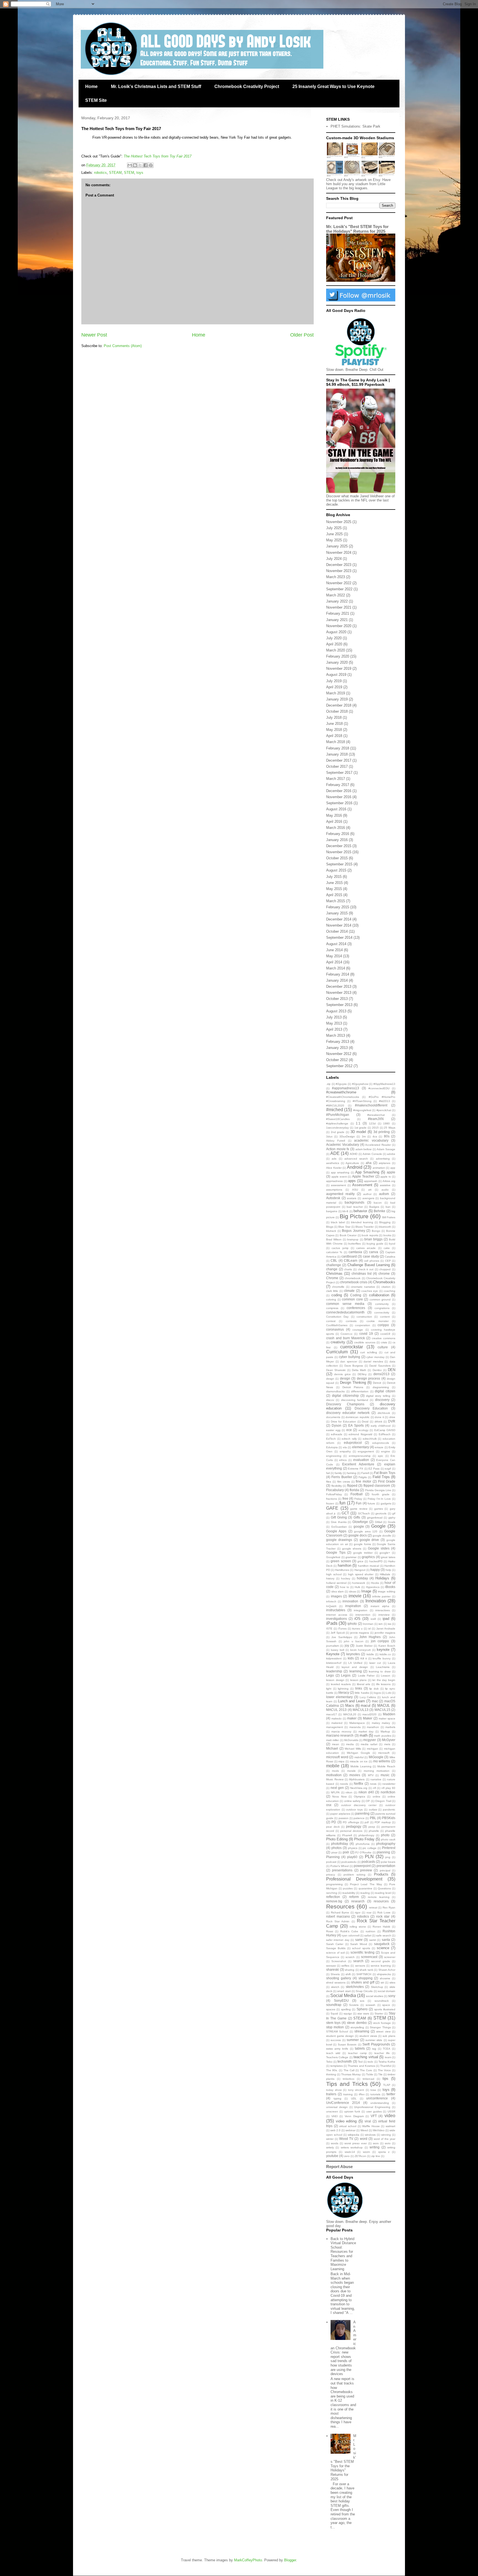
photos (337, 1848)
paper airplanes (340, 1814)
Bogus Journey (354, 1231)
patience (359, 1818)
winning (386, 2135)
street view (383, 2031)
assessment (338, 1185)
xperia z (384, 2152)
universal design (337, 2107)
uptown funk (352, 2111)
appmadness (334, 1181)
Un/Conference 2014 (343, 2103)
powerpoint (362, 1866)
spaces (331, 2009)
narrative (376, 1779)
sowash (371, 2005)
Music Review (335, 1779)
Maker (368, 1718)
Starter (379, 2014)
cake (387, 1248)
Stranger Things (380, 2027)
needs (344, 1784)
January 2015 (337, 913)
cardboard (349, 1256)
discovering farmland (355, 1400)
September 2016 (339, 803)
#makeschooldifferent (371, 1105)
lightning (343, 1689)
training (348, 2094)
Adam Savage (386, 1149)
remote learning (379, 1897)
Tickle (370, 2074)
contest (331, 1321)
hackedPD (376, 1561)
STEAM (115, 173)
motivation (334, 1775)
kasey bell (337, 1650)
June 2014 (334, 950)
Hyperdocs (373, 1587)
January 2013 (337, 1048)
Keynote (333, 1654)
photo (385, 1835)
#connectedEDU (379, 1088)
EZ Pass (374, 1469)
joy (347, 1645)
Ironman (368, 1624)
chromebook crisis (354, 1282)
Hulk (357, 1587)
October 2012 (337, 1060)
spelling (346, 2009)
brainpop (353, 1239)
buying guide (375, 1244)
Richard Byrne (340, 1912)
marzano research (340, 1735)
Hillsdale (385, 1574)
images (336, 1596)
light (329, 1689)
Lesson (386, 1676)
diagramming (381, 1387)
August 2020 (336, 632)
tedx (370, 2062)
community (382, 1304)
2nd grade (338, 1132)
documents (333, 1417)
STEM (129, 173)
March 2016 (336, 828)
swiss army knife (337, 2049)
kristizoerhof (334, 1663)
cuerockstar (352, 1347)
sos (362, 2001)
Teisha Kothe (387, 2062)
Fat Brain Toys (385, 1473)
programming (334, 1884)
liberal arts (364, 1684)
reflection (333, 1897)
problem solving (354, 1875)
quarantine (365, 1888)
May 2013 (334, 1023)
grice (360, 1561)
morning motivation (377, 1771)
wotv (388, 2143)
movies (355, 1775)
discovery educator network (348, 1413)
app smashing (340, 1172)
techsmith (345, 2061)
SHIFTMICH (364, 1974)
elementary (361, 1447)
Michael (332, 1748)
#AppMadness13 (384, 1084)
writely (330, 2147)
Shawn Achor (387, 1970)
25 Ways (390, 1128)
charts (348, 1269)
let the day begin (384, 1680)
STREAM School (337, 2031)
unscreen (332, 2111)
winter (330, 2139)
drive (392, 1417)
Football (357, 1494)
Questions (384, 1888)
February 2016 (338, 834)
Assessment (362, 1185)
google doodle (382, 1536)
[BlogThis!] (135, 165)
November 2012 (339, 1054)
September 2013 (339, 1005)
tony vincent (356, 2090)
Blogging (385, 1222)
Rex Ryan (389, 1908)
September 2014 (339, 937)
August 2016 (336, 809)
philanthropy (366, 1835)
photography (386, 1844)
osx (329, 1805)
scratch (350, 1957)
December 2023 (339, 565)
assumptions (334, 1190)
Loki (389, 1693)
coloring (331, 1299)
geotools (381, 1513)
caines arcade (366, 1248)
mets (387, 1744)
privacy (331, 1875)
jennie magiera (360, 1633)
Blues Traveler (365, 1227)
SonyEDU (341, 2000)
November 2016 (339, 797)
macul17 (332, 1714)
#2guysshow (360, 1084)
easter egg (333, 1430)
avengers (368, 1198)
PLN (369, 1857)
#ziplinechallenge (337, 1123)
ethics (343, 1460)
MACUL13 (361, 1710)
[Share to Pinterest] (151, 165)
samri (373, 1940)
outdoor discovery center (359, 1805)
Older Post (302, 335)
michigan (372, 1749)
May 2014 (334, 956)
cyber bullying (350, 1357)
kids (351, 1658)
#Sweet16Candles (338, 1119)
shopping (366, 1978)
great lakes (388, 1557)
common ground (380, 1299)
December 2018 (339, 705)
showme (385, 1978)
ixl (369, 1629)
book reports (370, 1235)
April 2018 (334, 736)
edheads (337, 1434)
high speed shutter (361, 1574)
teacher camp (357, 2053)
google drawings (339, 1540)
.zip (328, 1084)
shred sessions (336, 1983)
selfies (345, 1966)
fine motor (363, 1481)
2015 (375, 1128)
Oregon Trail (383, 1801)
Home (91, 86)
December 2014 (339, 919)
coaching (389, 1291)
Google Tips (336, 1552)
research (358, 1901)
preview (366, 1870)
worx (376, 2143)
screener (390, 1957)
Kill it (364, 1658)
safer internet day (338, 1940)
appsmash (371, 1181)
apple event (339, 1177)
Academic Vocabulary (343, 1145)
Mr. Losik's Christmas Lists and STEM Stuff (156, 86)
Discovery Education (371, 1408)
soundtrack (382, 2001)
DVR (392, 1421)
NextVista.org (359, 1788)
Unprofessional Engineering (372, 2107)
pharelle (374, 1831)
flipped (352, 1485)
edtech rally (349, 1439)
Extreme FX (356, 1469)
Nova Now (339, 1797)
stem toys (333, 2023)
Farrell (365, 1473)
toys (140, 173)
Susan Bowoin (347, 2044)
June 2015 (334, 883)
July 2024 (334, 559)
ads (334, 1159)
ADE (335, 1153)
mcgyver (370, 1740)
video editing (346, 2121)
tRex (362, 2094)
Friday (358, 1499)
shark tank (366, 1970)
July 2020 (334, 638)
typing (337, 2098)
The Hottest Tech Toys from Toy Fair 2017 (158, 156)
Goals (392, 1522)
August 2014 (336, 944)
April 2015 (334, 895)
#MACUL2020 (335, 1105)
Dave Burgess (354, 1366)
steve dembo (357, 2023)
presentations (342, 1870)
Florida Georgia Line (378, 1490)
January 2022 (337, 601)
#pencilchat (384, 1110)
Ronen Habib (381, 1927)
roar (369, 1912)
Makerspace (357, 1723)
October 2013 (337, 999)
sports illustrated (385, 2009)
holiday (362, 1578)
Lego (330, 1675)
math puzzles (382, 1736)
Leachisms (383, 1667)
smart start (344, 1991)
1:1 (358, 1123)
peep (372, 1827)
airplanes (385, 1163)
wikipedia (354, 2135)
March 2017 (336, 779)
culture (383, 1347)
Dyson (337, 1425)
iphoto (352, 1624)
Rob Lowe (384, 1912)
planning (383, 1852)
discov (330, 1400)
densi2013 (381, 1374)
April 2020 (334, 644)
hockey (346, 1578)
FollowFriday (334, 1494)
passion (344, 1818)
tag (374, 2049)
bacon (378, 1203)
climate (349, 1291)
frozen (330, 1503)
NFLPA (335, 1792)
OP (368, 1801)
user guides (374, 2111)
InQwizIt (331, 1606)
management (335, 1727)
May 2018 (334, 730)
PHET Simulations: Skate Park (355, 126)
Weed (364, 2130)
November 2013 (339, 993)
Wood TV (346, 2139)
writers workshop (352, 2147)
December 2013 (339, 986)
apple (391, 1172)
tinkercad (368, 2079)
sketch (335, 1987)
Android (355, 1167)
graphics (368, 1557)
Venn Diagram (354, 2116)
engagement (366, 1451)
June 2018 (334, 724)
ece (349, 1430)
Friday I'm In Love (379, 1499)
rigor (358, 1912)
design (345, 1378)
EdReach (385, 1434)
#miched (335, 1110)
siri (382, 1983)
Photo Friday (364, 1839)
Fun (359, 1503)
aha (369, 1163)
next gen (337, 1788)
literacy (344, 1692)
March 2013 (336, 1035)
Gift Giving (339, 1517)
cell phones (372, 1261)
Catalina (390, 1257)
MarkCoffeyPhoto (248, 2560)
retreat (373, 1908)
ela (345, 1447)
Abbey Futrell (336, 1141)
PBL (373, 1818)
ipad (386, 1619)
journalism (332, 1646)
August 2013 (336, 1011)
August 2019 (336, 675)
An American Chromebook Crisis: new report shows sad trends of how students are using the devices (343, 2348)
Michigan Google (358, 1753)
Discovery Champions (345, 1404)
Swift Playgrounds (376, 2044)
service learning (381, 1966)
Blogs (330, 1227)
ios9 (373, 1619)
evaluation (361, 1460)
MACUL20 (350, 1714)
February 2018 (338, 748)
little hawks (362, 1693)
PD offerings (351, 1822)
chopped (385, 1269)
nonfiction (388, 1792)
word (364, 2139)
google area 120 (366, 1531)
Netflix (358, 1784)
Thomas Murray (351, 2074)
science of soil (335, 1953)
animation (379, 1168)
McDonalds (351, 1740)
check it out (366, 1269)
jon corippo (380, 1641)
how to (344, 1587)
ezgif (388, 1469)
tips (385, 2079)
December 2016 (339, 791)
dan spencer (349, 1361)
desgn (330, 1379)
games (379, 1509)
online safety (352, 1801)
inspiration (353, 1606)
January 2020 (337, 662)
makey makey (381, 1723)
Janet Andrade (386, 1629)
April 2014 (334, 962)
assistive (385, 1185)
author (367, 1194)
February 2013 (338, 1042)
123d (372, 1123)
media (350, 1744)
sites (392, 1983)
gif (394, 1513)
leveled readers (341, 1684)
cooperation (363, 1325)
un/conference (377, 2098)
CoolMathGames (337, 1325)
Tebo (329, 2062)
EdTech (331, 1439)
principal (385, 1870)
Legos (346, 1675)
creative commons (384, 1338)
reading (365, 1893)
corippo (383, 1325)
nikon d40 (366, 1792)
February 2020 (338, 656)
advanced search (356, 1159)
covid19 (385, 1334)
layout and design (355, 1667)
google (359, 1526)
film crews (344, 1482)
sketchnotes (355, 1987)
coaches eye (370, 1291)
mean (336, 1744)
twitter (391, 2094)
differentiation (360, 1391)
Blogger (290, 2560)
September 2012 (339, 1066)
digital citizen (385, 1391)
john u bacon (354, 1641)
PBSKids (389, 1818)
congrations (382, 1308)
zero (347, 2156)
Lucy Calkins (368, 1697)
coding (337, 1295)
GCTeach (364, 1513)
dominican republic (358, 1417)
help (388, 1570)
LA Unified (355, 1663)
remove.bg (334, 1901)
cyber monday (375, 1357)
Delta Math (359, 1370)
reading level (383, 1893)
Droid (365, 1422)
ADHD (354, 1154)
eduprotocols (381, 1443)
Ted (360, 2062)
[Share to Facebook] (146, 165)
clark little (332, 1291)
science (383, 1948)
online (376, 1797)
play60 (352, 1857)
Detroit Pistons (353, 1387)
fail (328, 1473)
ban (388, 1207)
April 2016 (334, 822)
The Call (349, 2070)
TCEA (387, 2049)
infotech (331, 1601)
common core (352, 1299)
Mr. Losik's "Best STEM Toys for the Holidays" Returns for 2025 (357, 229)
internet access (337, 1615)
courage (358, 1330)
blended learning (362, 1222)
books (387, 1235)
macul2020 (369, 1714)
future (371, 1503)
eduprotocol (353, 1443)
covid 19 (366, 1334)
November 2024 (339, 553)
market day (366, 1731)
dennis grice (342, 1374)
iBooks (390, 1587)
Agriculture (352, 1163)
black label (338, 1222)
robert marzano (338, 1916)
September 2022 (339, 589)
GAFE (332, 1508)
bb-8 (345, 1211)
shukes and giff (363, 1982)
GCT (345, 1513)
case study (371, 1256)
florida (354, 1490)
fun (342, 1503)
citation (386, 1287)
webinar (350, 2130)
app (393, 1168)
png (388, 1857)
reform (354, 1897)
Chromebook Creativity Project (247, 86)
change (332, 1269)
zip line (376, 2156)
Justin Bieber (364, 1646)
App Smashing (367, 1172)
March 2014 (336, 968)
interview (384, 1615)
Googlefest (333, 1557)
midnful (359, 1757)
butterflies (354, 1244)
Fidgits (363, 1477)
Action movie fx (338, 1149)
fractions (332, 1499)
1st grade (361, 1128)
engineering (334, 1456)
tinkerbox (349, 2079)
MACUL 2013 (336, 1710)
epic (380, 1456)
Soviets (354, 2005)
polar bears (388, 1862)
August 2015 (336, 870)
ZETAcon (360, 2156)
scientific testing (363, 1952)
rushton (371, 1931)
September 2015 (339, 864)
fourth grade (380, 1494)
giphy (392, 1518)
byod (392, 1244)
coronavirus (335, 1329)
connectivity (382, 1312)
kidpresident (334, 1658)
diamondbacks (335, 1391)
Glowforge (360, 1522)
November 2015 (339, 852)
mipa (341, 1761)
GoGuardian (339, 1527)
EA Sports (356, 1425)
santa (386, 1940)
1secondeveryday (337, 1128)
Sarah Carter (335, 1944)
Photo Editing (337, 1839)
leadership (334, 1671)
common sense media (345, 1304)
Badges (374, 1207)
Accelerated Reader (378, 1145)
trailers (331, 2094)
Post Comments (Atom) (123, 346)
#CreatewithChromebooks (343, 1097)
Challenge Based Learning (369, 1265)
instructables (336, 1610)
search (358, 1961)
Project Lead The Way (366, 1884)
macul (366, 1705)
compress (332, 1308)
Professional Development (354, 1879)
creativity (338, 1342)
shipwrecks (384, 1974)
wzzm (366, 2152)
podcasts (368, 1862)
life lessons (384, 1684)
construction (364, 1317)
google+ (385, 1553)
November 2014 (339, 925)
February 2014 (338, 974)
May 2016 (334, 815)
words (335, 2143)
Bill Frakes (389, 1217)
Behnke (380, 1211)
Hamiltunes (342, 1570)
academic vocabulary (371, 1140)
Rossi (330, 1931)
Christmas (334, 1273)
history (330, 1578)
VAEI (335, 2116)
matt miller (332, 1740)
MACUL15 (382, 1710)
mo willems (382, 1761)
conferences (356, 1308)
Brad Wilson (334, 1239)
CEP (388, 1261)
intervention (363, 1615)
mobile (333, 1766)
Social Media (343, 1996)
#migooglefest (362, 1110)
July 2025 (334, 528)
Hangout (360, 1570)
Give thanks (339, 1522)
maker (352, 1718)
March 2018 (336, 742)
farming (352, 1473)
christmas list (362, 1273)
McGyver (389, 1740)
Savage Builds (336, 1948)
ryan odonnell (351, 1935)
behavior (360, 1211)
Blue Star (344, 1227)
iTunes (342, 1629)
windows (370, 2135)
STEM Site (96, 100)
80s (387, 1136)
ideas (353, 1591)
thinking (331, 2074)
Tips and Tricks (347, 2084)
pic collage (370, 1848)
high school (334, 1574)
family (338, 1473)
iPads (332, 1623)
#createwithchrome (341, 1092)
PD (334, 1822)
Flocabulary (335, 1490)
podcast (331, 1862)
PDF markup (383, 1822)
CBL (334, 1260)
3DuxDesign (347, 1136)
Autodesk (333, 1198)
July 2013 (334, 1017)
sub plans (389, 2036)
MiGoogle (376, 1757)
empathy (345, 1451)
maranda (355, 1727)
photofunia (363, 1844)
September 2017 (339, 773)
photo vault (388, 1839)
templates (337, 2066)
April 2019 (334, 687)
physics (353, 1848)
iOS (357, 1619)
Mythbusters (357, 1779)
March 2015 (336, 901)
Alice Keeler (334, 1168)
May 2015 (334, 889)
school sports (361, 1948)
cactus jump (340, 1248)
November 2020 (339, 626)
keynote (383, 1650)
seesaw (331, 1966)
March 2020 (336, 650)
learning (356, 1671)
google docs (358, 1535)
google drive (369, 1540)
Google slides (379, 1548)
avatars (352, 1198)
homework (359, 1583)
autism (384, 1194)
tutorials (375, 2094)
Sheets (335, 1974)
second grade (381, 1961)
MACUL (384, 1705)
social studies (375, 1996)
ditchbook (384, 1413)
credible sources (365, 1342)
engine (386, 1451)
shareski (332, 1969)
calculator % (334, 1252)
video (390, 2116)
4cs (375, 1136)
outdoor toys (354, 1810)
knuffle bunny (382, 1658)
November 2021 (339, 607)
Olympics (359, 1797)
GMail (378, 1522)
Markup (385, 1731)
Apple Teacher (363, 1176)
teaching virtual (366, 2057)
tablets (360, 2048)
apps (352, 1181)
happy (375, 1570)
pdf (367, 1822)
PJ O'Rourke (363, 1852)
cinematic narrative (363, 1287)
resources (381, 1901)
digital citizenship (345, 1396)
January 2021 (337, 620)
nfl (374, 1788)
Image (366, 1591)
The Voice (384, 2070)
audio (385, 1190)
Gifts (357, 1517)
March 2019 (336, 693)
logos (377, 1693)
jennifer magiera (385, 1633)
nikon (349, 1792)
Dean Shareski (336, 1370)
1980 (386, 1123)
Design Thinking (353, 1383)
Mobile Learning (361, 1766)
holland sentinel (336, 1583)
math (364, 1735)
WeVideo (379, 2130)
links (359, 1688)
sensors (360, 1966)
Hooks (375, 1583)
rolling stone (358, 1927)
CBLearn (351, 1260)
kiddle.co (385, 1654)
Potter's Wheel (340, 1866)
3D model (358, 1132)
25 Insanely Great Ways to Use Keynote (333, 86)
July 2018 (334, 717)
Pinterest (389, 1848)
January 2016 (337, 840)
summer (353, 2040)
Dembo (377, 1370)
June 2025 (334, 534)
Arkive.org (389, 1181)
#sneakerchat (376, 1115)
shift (348, 1974)
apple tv (386, 1177)
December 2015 (339, 846)
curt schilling (369, 1352)
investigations (337, 1619)
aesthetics (333, 1163)
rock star (383, 1916)
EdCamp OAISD (385, 1430)
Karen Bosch (387, 1646)
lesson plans (358, 1680)
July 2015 (334, 877)
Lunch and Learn (352, 1701)
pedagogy (354, 1826)
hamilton (345, 1565)
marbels (390, 1727)
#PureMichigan (338, 1115)
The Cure (366, 2070)
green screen (341, 1561)
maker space (387, 1718)
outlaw (373, 1810)
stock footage (382, 2023)
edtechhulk (370, 1439)
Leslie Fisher (366, 1676)
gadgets (386, 1503)
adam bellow (364, 1149)
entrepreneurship (360, 1456)
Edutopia (332, 1447)
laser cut (375, 1663)
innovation (350, 1601)
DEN (392, 1370)
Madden (389, 1714)
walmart (390, 2126)
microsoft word (337, 1757)
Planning (333, 1857)
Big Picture (354, 1216)
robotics (100, 173)
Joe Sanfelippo (342, 1637)
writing (375, 2147)
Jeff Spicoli (338, 1633)
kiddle (370, 1654)
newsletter (389, 1784)
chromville (338, 1287)
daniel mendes (373, 1361)
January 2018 (337, 754)
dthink (378, 1422)
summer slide (374, 2040)
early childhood (381, 1426)
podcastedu (349, 1862)
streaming (362, 2031)
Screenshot (339, 1961)
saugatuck (382, 1944)
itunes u (357, 1629)
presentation (386, 1866)
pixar (334, 1852)
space (386, 2005)
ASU (355, 1190)
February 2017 (338, 785)
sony (392, 1996)
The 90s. (332, 2070)
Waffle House (371, 2126)
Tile (380, 2074)
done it (379, 1417)
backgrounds (354, 1202)
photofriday (340, 1844)
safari (368, 1935)
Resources (340, 1906)
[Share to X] (140, 165)
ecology (363, 1430)
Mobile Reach (386, 1766)
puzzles (348, 1888)
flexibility (337, 1486)
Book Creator (348, 1235)
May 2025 (334, 540)
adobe (391, 1154)
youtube (332, 2156)
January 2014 (337, 980)
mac (375, 1701)
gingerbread (375, 1518)
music (385, 1775)
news (373, 1784)
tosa (373, 2090)
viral (368, 2121)
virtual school (348, 2126)
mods (335, 1771)
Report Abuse (339, 2167)
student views (368, 2036)
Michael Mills (353, 1749)
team (388, 2057)
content (385, 1317)
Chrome (332, 1278)
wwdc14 (350, 2152)
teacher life (382, 2053)
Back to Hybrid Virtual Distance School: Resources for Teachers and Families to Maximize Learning (343, 2254)
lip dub (374, 1689)
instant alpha (380, 1606)
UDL (354, 2098)
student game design (340, 2036)
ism (380, 1624)
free (345, 1498)
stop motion (335, 2027)
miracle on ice (359, 1761)
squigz (348, 2014)
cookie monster (377, 1321)
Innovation (376, 1601)
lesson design (335, 1680)
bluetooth (385, 1227)
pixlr (346, 1852)
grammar (351, 1557)
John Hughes (370, 1637)
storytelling (357, 2027)
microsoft (384, 1753)
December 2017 (339, 760)
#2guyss (341, 1084)
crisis (384, 1342)
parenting (362, 1813)
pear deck (333, 1827)
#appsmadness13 (345, 1088)
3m (364, 1136)
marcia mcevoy (341, 1731)
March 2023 (336, 577)
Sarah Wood (359, 1944)
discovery (382, 1400)
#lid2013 (385, 1101)
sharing (350, 1970)
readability (349, 1893)
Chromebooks (384, 1282)
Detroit (377, 1383)
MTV (371, 1775)
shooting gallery (339, 1978)
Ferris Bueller (342, 1477)
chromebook (353, 1278)
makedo (337, 1718)
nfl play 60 (388, 1788)
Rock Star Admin (338, 1921)
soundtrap (334, 2005)
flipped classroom (377, 1485)
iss (389, 1624)
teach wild (333, 2053)
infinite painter (382, 1596)
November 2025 (339, 522)
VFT (374, 2116)
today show (334, 2090)
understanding (380, 2103)
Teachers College (337, 2057)
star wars (363, 2014)
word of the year (385, 2139)
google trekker (363, 1553)
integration (361, 1610)
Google (378, 1526)
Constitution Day (337, 1317)
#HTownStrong (362, 1101)
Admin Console (372, 1154)
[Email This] (130, 165)
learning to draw (380, 1671)
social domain (387, 1991)
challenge (334, 1265)
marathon (373, 1727)
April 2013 (334, 1029)
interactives (383, 1610)
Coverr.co (346, 1334)
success (336, 2040)
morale (351, 1771)
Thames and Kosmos (361, 2066)
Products (381, 1874)
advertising (383, 1159)
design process (368, 1378)
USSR (391, 2111)
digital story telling (378, 1396)
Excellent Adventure (358, 1464)
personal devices (351, 1831)
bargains (332, 1211)
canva (374, 1252)
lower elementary (339, 1697)
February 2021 (338, 613)
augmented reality (340, 1194)
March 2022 (336, 595)
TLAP (387, 2085)
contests (351, 1321)
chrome (384, 1273)
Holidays (382, 1578)
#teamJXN (376, 1119)
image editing (387, 1591)
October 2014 (337, 931)
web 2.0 (335, 2130)
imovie (355, 1596)
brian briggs (373, 1239)
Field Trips (381, 1477)
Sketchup (377, 1987)
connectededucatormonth (345, 1312)
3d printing (382, 1132)
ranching (332, 1893)
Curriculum (337, 1352)
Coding (356, 1295)
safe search (384, 1935)
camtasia (355, 1252)
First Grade (387, 1481)
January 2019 (337, 699)
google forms (362, 1544)
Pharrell (347, 1835)
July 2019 (334, 681)
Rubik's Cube (349, 1931)
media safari (369, 1744)
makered (337, 1723)
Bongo (376, 1231)
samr (359, 1940)
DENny (362, 1374)
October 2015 (337, 858)
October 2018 (337, 711)
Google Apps (336, 1531)
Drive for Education (343, 1422)
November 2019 (339, 668)
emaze (379, 1447)
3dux (329, 1136)
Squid (334, 2014)
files (329, 1482)
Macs (350, 1705)
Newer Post (94, 335)
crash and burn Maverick (345, 1338)
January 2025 (337, 546)
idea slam (338, 1591)
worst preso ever (355, 2143)
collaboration (379, 1295)
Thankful (386, 2066)
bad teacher (355, 1207)
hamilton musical (368, 1566)
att (370, 1190)
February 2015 (338, 907)
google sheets (352, 1549)
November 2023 (339, 571)
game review (359, 1509)
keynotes (353, 1654)
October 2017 (337, 766)
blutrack (331, 1231)
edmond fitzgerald (360, 1434)
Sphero (362, 2009)
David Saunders (380, 1366)
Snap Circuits (364, 1991)
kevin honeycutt (361, 1650)
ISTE (329, 1629)
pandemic (389, 1810)
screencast (369, 1957)
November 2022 (339, 583)
